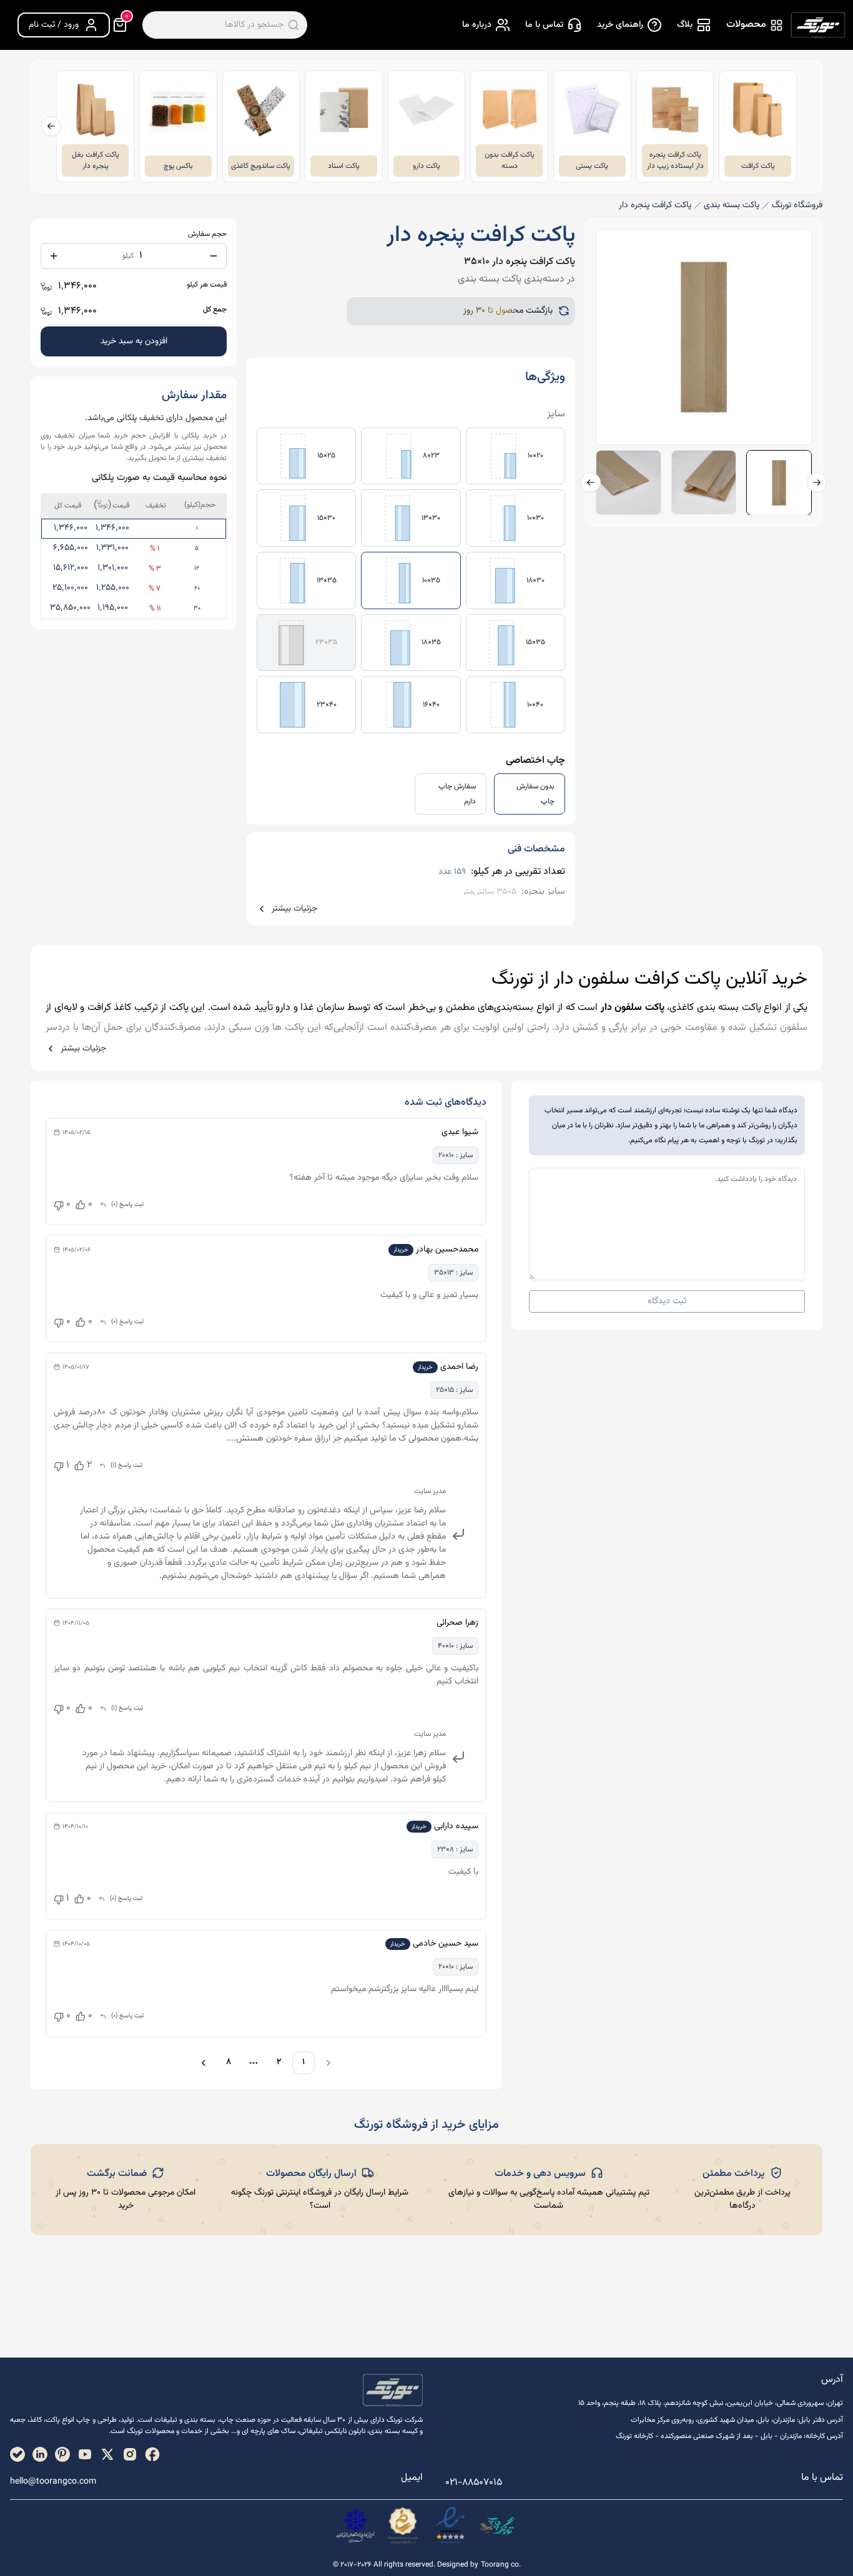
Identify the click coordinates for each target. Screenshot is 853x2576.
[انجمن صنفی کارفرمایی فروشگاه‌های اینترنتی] (355, 2525)
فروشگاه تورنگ (797, 206)
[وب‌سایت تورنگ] (498, 2525)
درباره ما (477, 25)
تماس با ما (544, 25)
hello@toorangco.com (53, 2482)
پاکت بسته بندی (732, 206)
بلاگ (685, 25)
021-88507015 (474, 2483)
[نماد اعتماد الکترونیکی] (450, 2525)
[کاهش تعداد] (214, 256)
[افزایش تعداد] (54, 256)
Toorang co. (501, 2565)
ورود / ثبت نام (54, 25)
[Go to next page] (202, 2063)
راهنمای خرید (620, 25)
